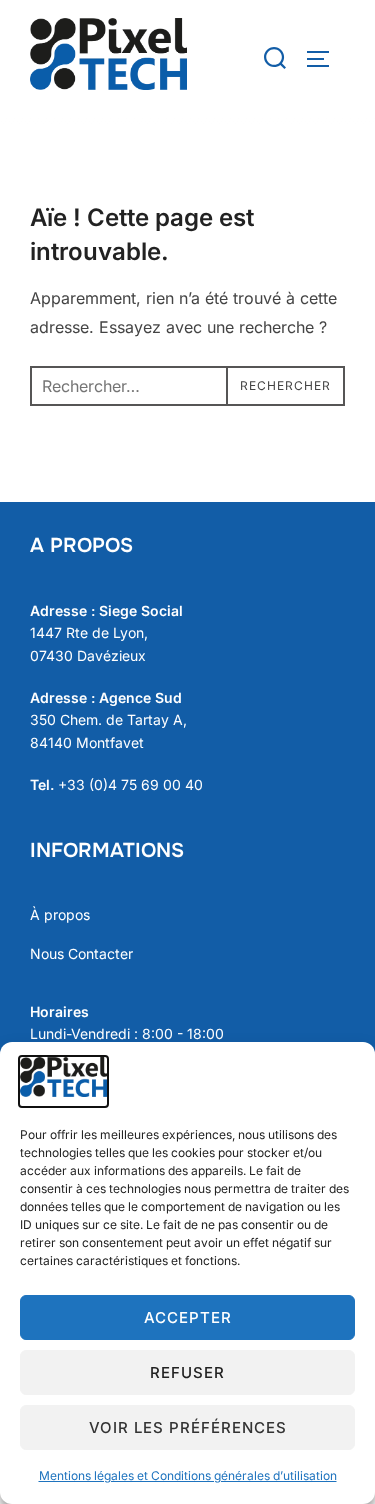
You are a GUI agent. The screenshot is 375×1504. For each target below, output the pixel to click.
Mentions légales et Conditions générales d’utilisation (188, 1475)
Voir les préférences (188, 1427)
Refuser (187, 1372)
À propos (60, 914)
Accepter (188, 1317)
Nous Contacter (81, 953)
